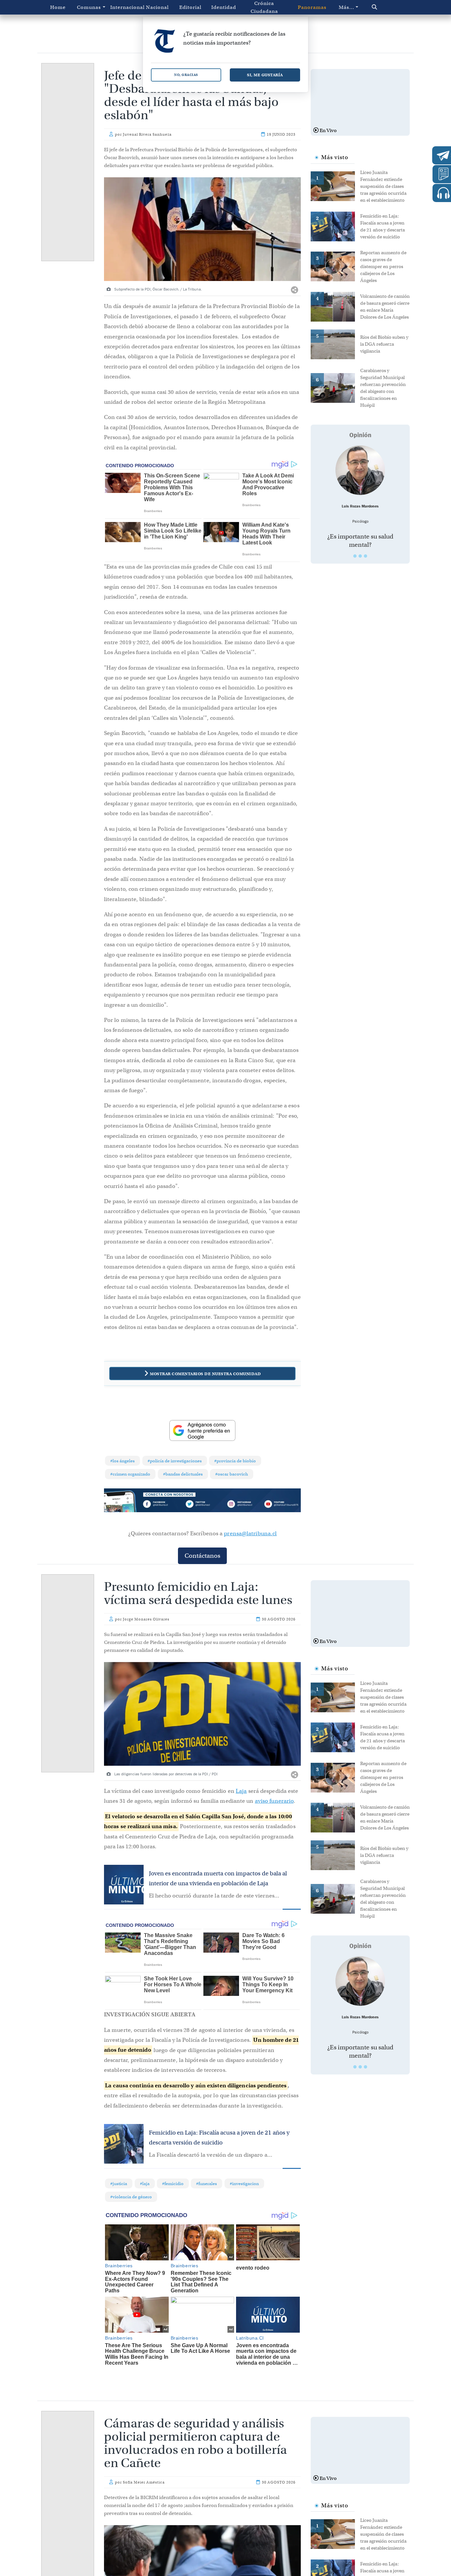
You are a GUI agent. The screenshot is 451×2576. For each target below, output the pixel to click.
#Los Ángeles (122, 1461)
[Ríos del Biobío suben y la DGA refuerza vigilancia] (335, 344)
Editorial (190, 7)
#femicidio (173, 2184)
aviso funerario (274, 1801)
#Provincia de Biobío (235, 1461)
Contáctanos (202, 1556)
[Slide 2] (360, 556)
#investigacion (244, 2184)
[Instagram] (242, 1505)
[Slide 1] (355, 556)
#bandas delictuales (183, 1474)
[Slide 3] (365, 556)
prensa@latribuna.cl (250, 1533)
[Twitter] (202, 1505)
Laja (241, 1791)
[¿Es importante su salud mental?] (360, 470)
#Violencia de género (131, 2197)
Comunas (89, 7)
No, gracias (186, 75)
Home (58, 7)
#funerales (207, 2184)
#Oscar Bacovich (232, 1474)
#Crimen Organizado (130, 1474)
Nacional (157, 7)
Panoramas (312, 7)
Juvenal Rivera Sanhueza (147, 134)
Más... (347, 7)
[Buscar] (386, 7)
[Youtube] (281, 1505)
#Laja (145, 2184)
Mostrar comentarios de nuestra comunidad (205, 1374)
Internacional (125, 7)
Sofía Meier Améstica (144, 2482)
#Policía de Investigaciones (175, 1461)
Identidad (224, 7)
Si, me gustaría (265, 75)
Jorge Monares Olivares (146, 1619)
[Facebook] (163, 1505)
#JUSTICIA (119, 2184)
